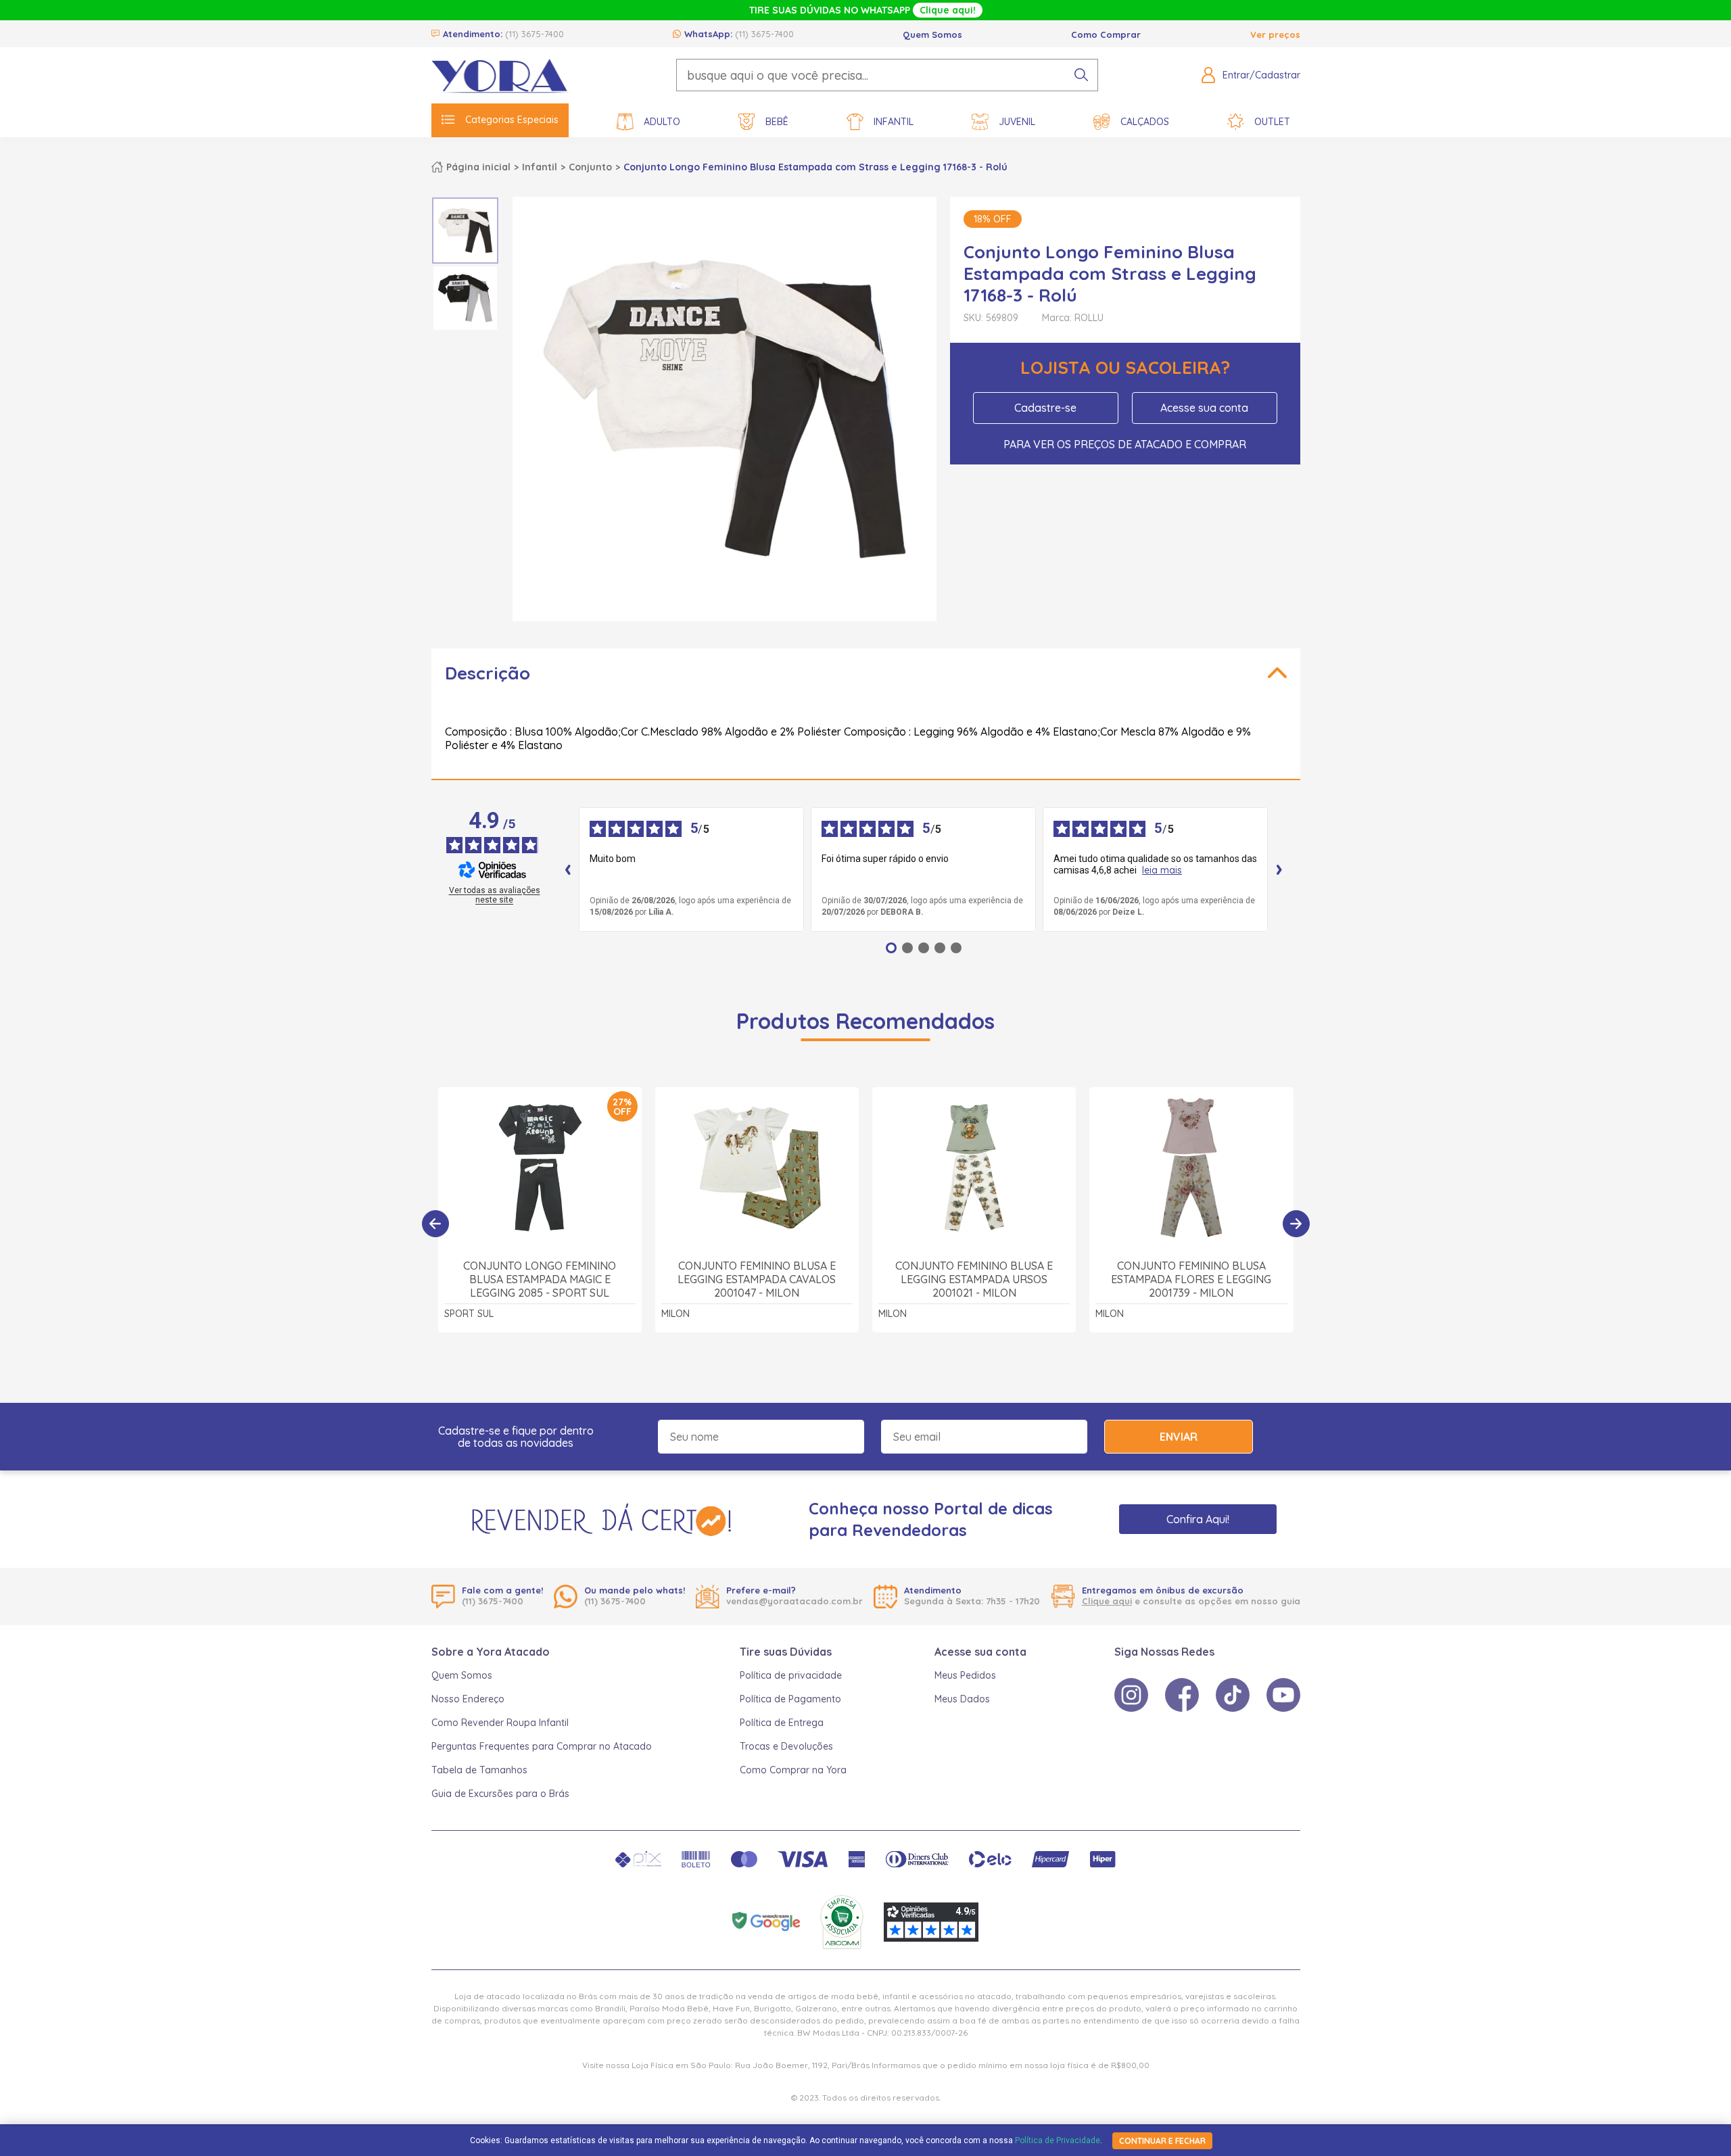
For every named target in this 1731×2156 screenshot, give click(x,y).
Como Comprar (1106, 34)
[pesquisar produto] (1081, 75)
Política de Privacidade (1058, 2140)
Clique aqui (1107, 1601)
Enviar (1179, 1437)
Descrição (488, 673)
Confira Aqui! (1198, 1519)
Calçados (1145, 122)
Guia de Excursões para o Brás (500, 1794)
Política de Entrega (782, 1723)
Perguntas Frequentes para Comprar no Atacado (542, 1746)
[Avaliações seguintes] (1279, 869)
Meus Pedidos (965, 1675)
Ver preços (1275, 34)
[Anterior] (435, 1224)
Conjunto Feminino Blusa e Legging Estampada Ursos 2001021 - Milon (974, 1279)
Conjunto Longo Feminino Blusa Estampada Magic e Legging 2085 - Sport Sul (540, 1279)
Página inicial (478, 167)
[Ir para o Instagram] (1131, 1695)
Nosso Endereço (468, 1699)
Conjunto (590, 167)
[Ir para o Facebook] (1182, 1695)
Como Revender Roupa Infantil (500, 1723)
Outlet (1272, 122)
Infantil (894, 122)
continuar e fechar (1162, 2141)
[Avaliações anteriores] (568, 869)
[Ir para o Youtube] (1283, 1695)
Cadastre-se (1045, 408)
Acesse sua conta (1204, 408)
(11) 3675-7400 (535, 34)
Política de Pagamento (790, 1699)
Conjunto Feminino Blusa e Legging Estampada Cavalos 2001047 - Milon (757, 1279)
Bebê (777, 122)
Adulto (662, 122)
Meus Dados (962, 1699)
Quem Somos (932, 34)
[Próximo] (1296, 1224)
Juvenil (1017, 122)
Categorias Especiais (512, 120)
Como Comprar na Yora (793, 1770)
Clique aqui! (948, 10)
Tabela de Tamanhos (479, 1770)
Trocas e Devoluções (786, 1746)
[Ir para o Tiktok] (1233, 1695)
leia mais (1162, 870)
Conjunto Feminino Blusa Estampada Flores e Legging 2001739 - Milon (1191, 1279)
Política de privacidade (791, 1675)
